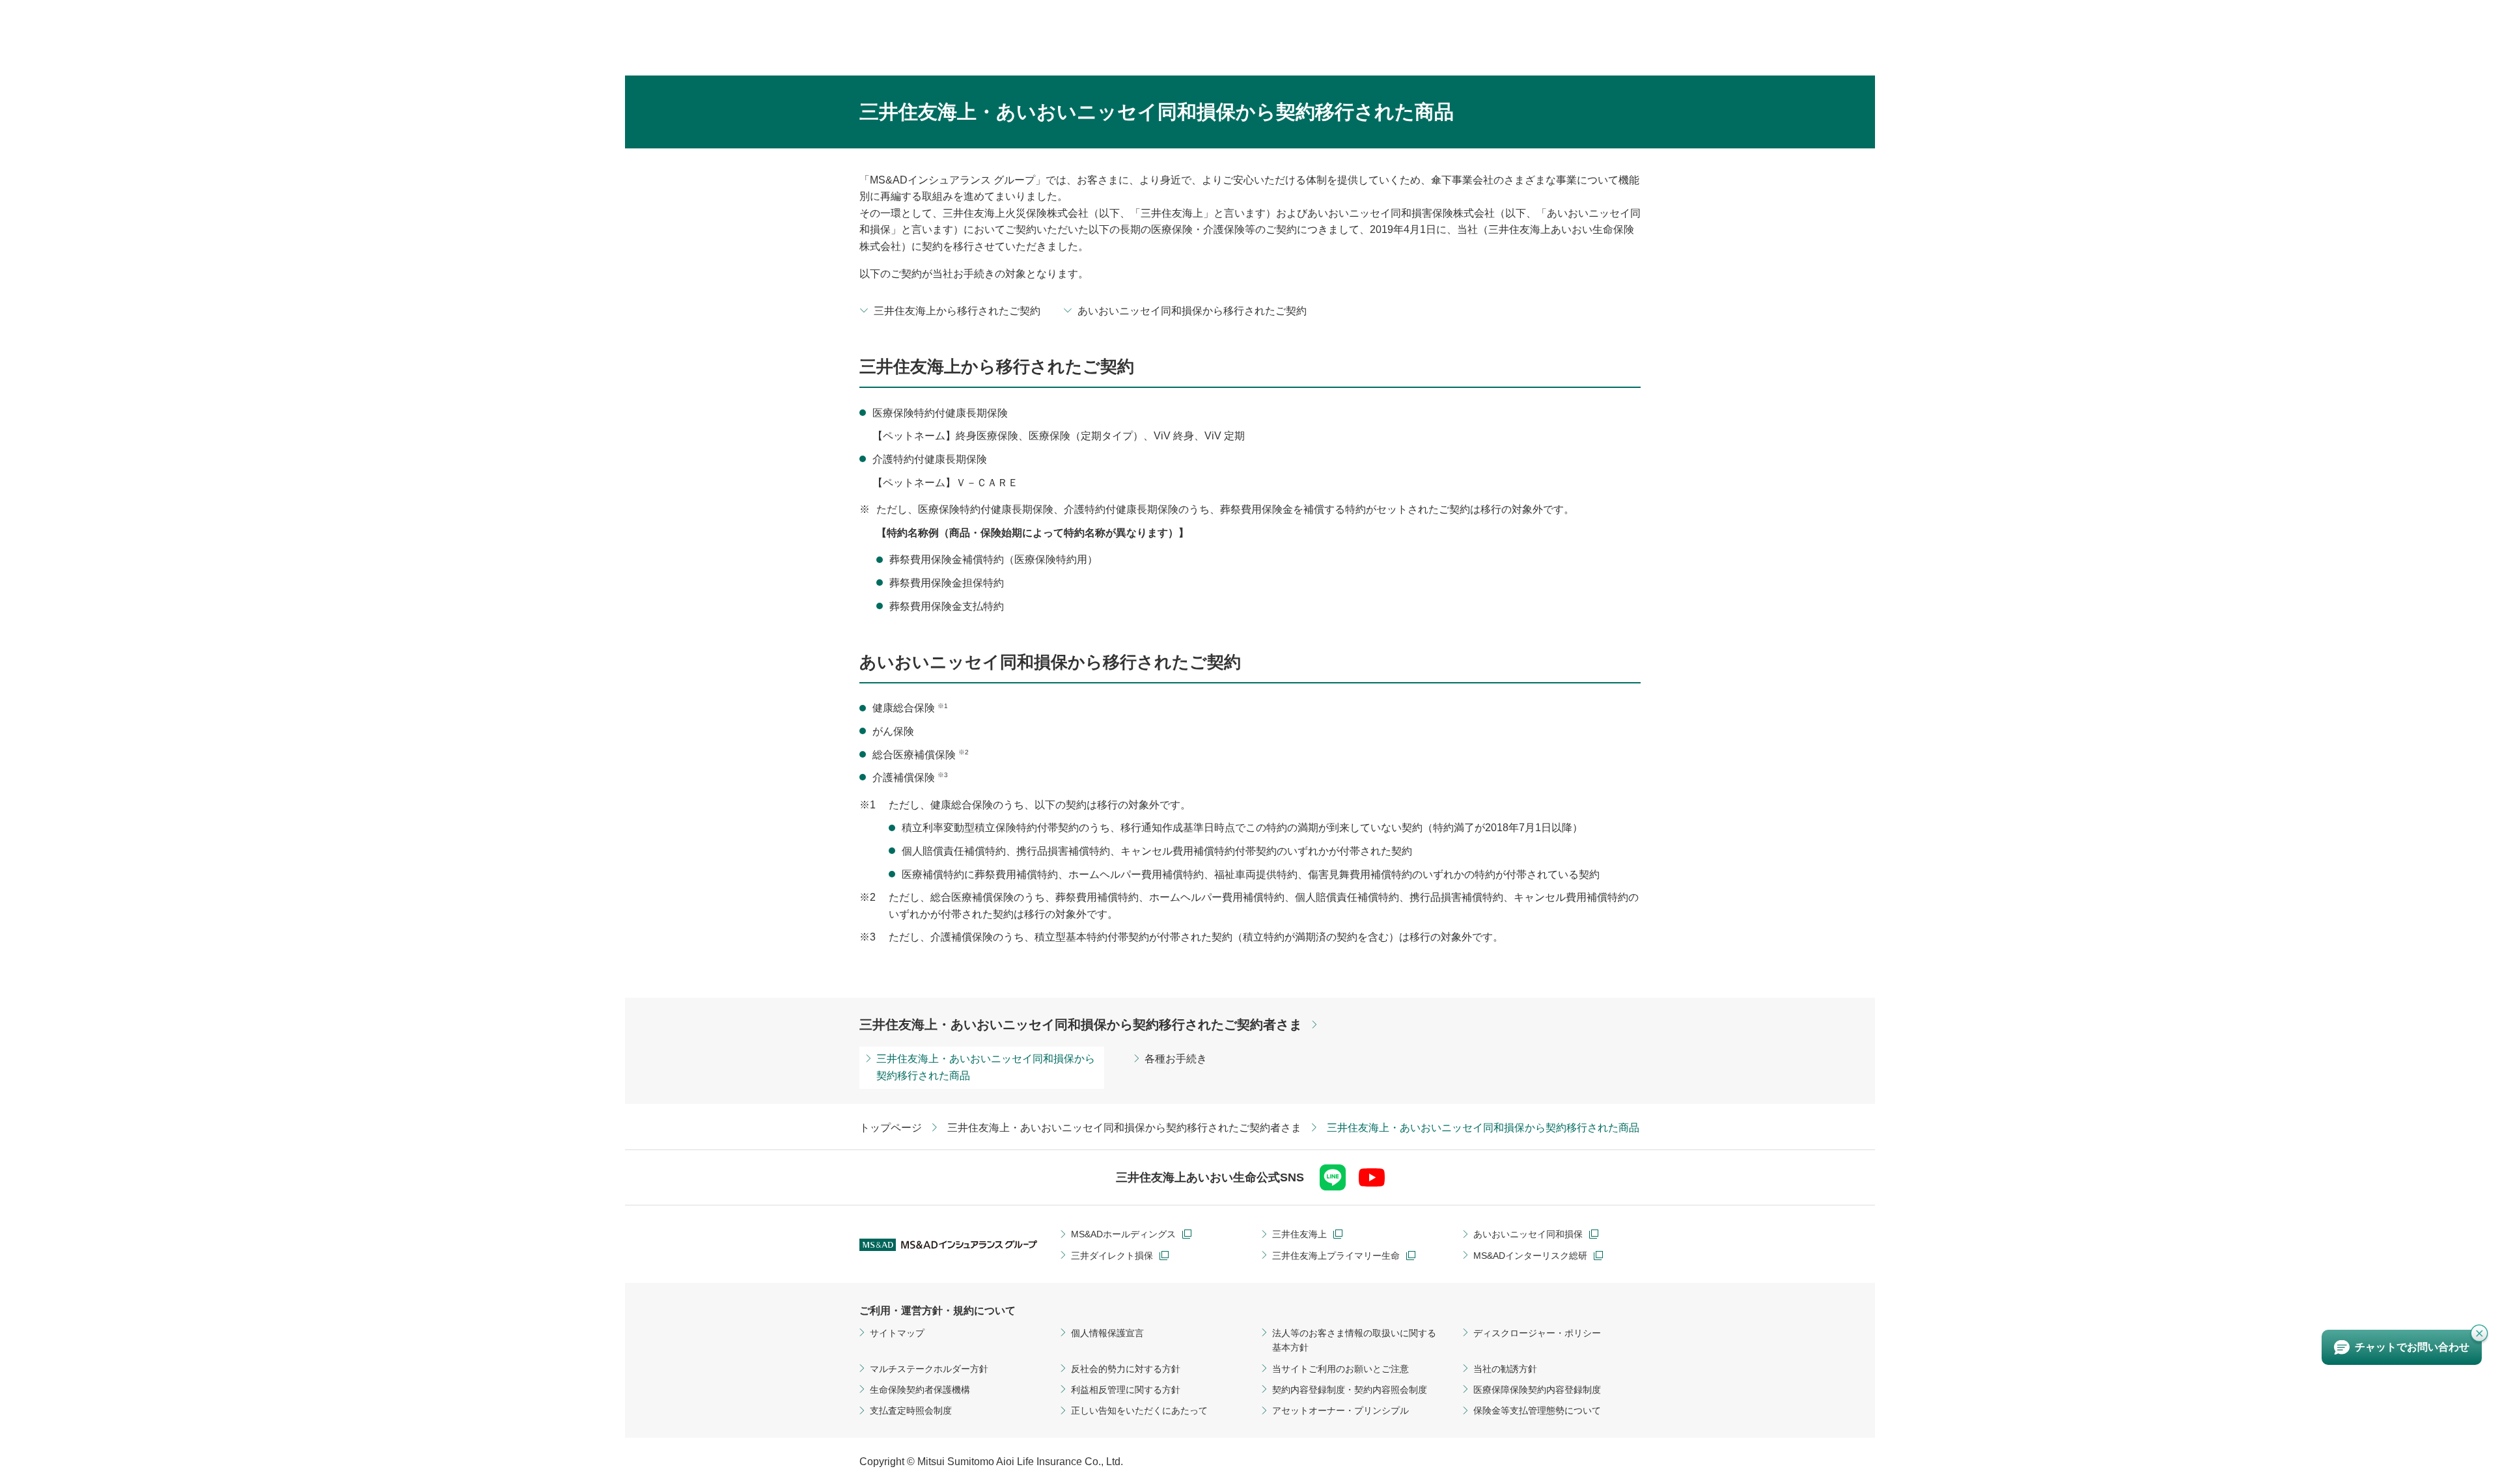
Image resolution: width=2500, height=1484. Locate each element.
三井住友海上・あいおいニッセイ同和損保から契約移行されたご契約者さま (1081, 1024)
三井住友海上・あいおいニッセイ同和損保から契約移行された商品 (986, 1067)
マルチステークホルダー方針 (929, 1369)
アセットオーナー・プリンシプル (1340, 1410)
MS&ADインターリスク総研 (1530, 1256)
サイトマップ (897, 1333)
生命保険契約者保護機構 (920, 1390)
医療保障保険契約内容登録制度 (1537, 1390)
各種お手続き (1176, 1059)
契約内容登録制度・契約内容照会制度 (1350, 1390)
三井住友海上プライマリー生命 (1336, 1256)
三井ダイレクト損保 (1112, 1256)
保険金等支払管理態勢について (1537, 1410)
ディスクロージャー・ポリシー (1537, 1333)
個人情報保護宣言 (1107, 1333)
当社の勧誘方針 (1505, 1369)
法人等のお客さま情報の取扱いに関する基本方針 (1354, 1340)
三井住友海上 (1299, 1234)
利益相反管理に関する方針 (1126, 1390)
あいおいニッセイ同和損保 (1528, 1234)
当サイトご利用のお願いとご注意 (1340, 1369)
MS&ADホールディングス (1123, 1234)
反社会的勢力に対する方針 (1126, 1369)
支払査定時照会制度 (911, 1410)
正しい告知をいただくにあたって (1139, 1410)
